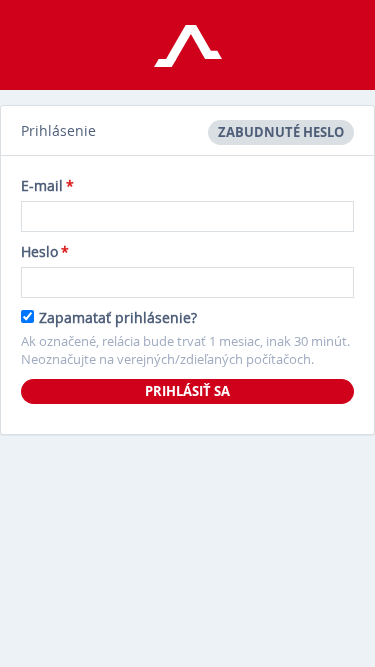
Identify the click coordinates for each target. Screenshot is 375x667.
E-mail (47, 185)
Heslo (45, 251)
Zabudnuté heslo (281, 132)
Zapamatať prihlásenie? (118, 317)
